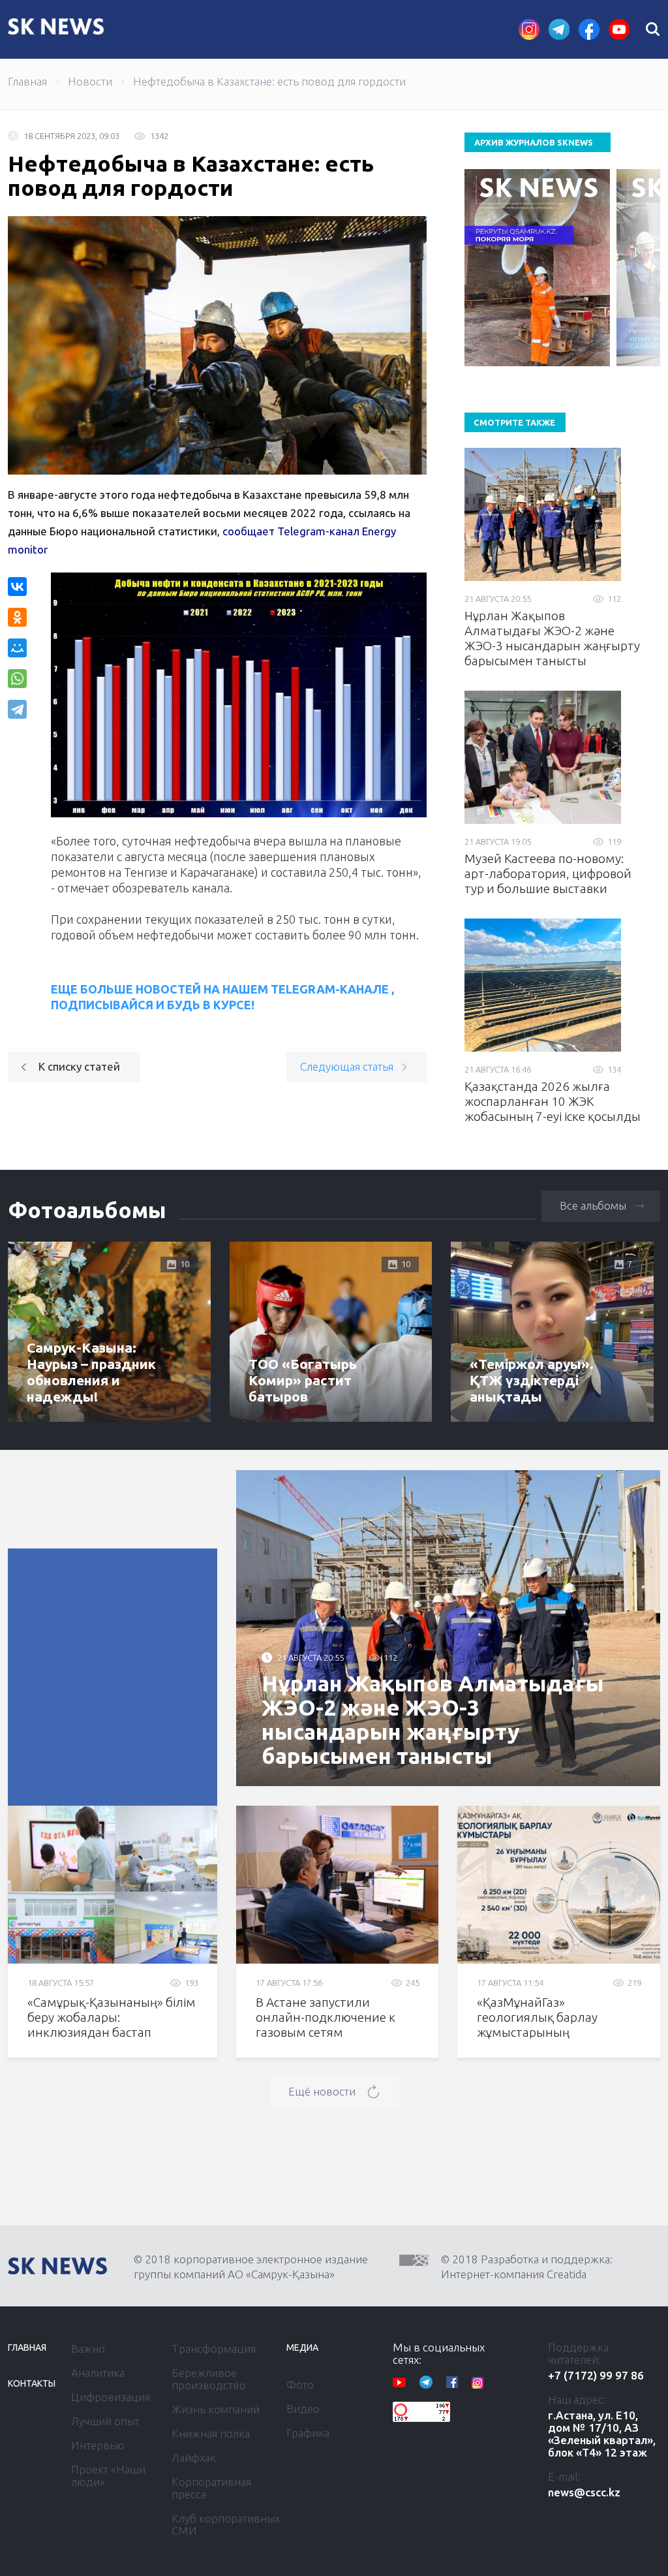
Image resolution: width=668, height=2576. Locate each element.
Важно (88, 2348)
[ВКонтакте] (17, 587)
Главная (27, 81)
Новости (90, 81)
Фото (300, 2384)
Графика (308, 2433)
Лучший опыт (105, 2421)
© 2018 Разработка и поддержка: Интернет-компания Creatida (527, 2267)
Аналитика (98, 2373)
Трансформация (214, 2348)
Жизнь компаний (216, 2409)
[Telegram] (19, 709)
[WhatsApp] (17, 679)
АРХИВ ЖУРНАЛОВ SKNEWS (534, 142)
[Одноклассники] (17, 617)
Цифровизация (111, 2397)
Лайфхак (194, 2458)
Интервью (98, 2445)
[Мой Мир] (17, 648)
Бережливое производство (209, 2379)
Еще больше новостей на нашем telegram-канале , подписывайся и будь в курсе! (222, 997)
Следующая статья (347, 1066)
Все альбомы (593, 1205)
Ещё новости (322, 2091)
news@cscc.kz (584, 2492)
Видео (303, 2409)
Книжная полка (211, 2433)
